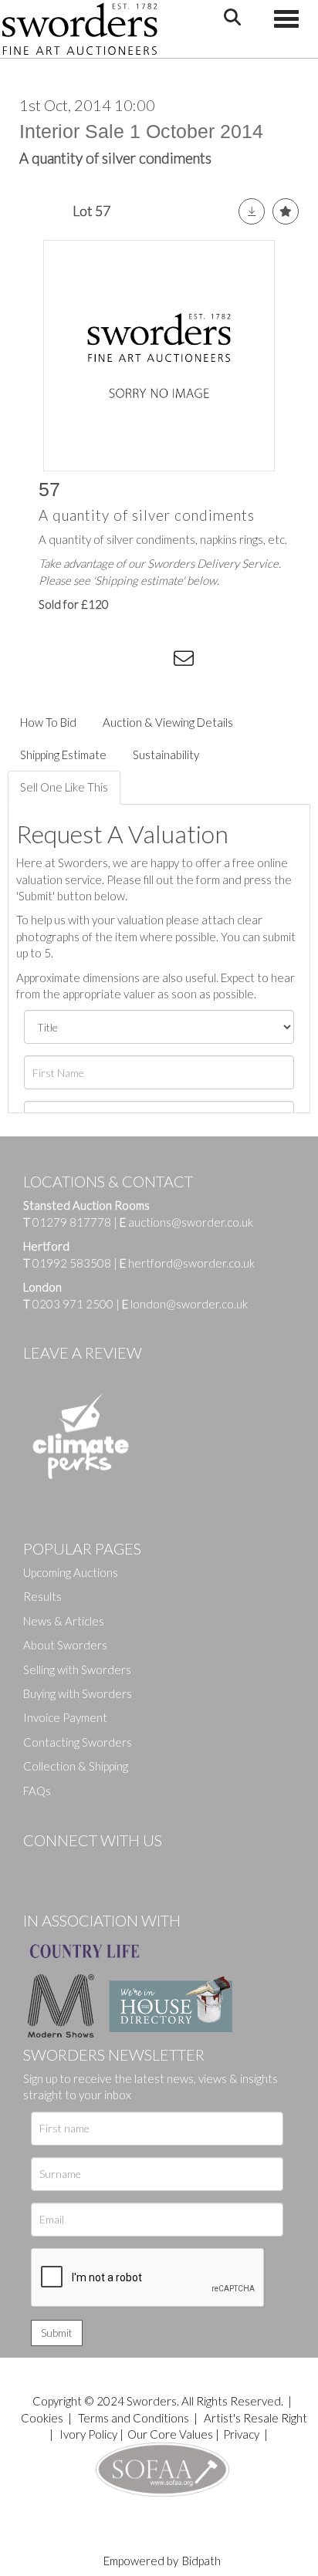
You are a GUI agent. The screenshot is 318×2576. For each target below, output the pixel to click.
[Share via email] (186, 661)
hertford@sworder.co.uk (191, 1263)
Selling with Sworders (77, 1670)
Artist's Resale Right (255, 2418)
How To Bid (48, 722)
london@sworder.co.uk (185, 1304)
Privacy (241, 2434)
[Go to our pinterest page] (100, 1866)
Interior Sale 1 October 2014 (141, 131)
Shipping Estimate (63, 755)
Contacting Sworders (78, 1742)
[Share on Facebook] (61, 661)
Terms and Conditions (135, 2418)
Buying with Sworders (78, 1693)
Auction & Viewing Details (168, 722)
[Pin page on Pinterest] (123, 661)
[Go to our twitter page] (69, 1866)
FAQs (37, 1791)
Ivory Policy (88, 2434)
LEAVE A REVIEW (83, 1352)
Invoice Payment (65, 1717)
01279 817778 (72, 1222)
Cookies (42, 2418)
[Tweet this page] (93, 661)
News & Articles (64, 1621)
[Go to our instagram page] (155, 661)
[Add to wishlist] (286, 211)
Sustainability (166, 755)
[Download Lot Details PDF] (252, 211)
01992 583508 (72, 1263)
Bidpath (201, 2561)
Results (42, 1596)
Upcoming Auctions (71, 1572)
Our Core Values (170, 2434)
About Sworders (65, 1645)
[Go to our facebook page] (38, 1866)
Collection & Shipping (76, 1766)
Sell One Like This (64, 787)
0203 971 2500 (73, 1304)
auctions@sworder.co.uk (186, 1222)
